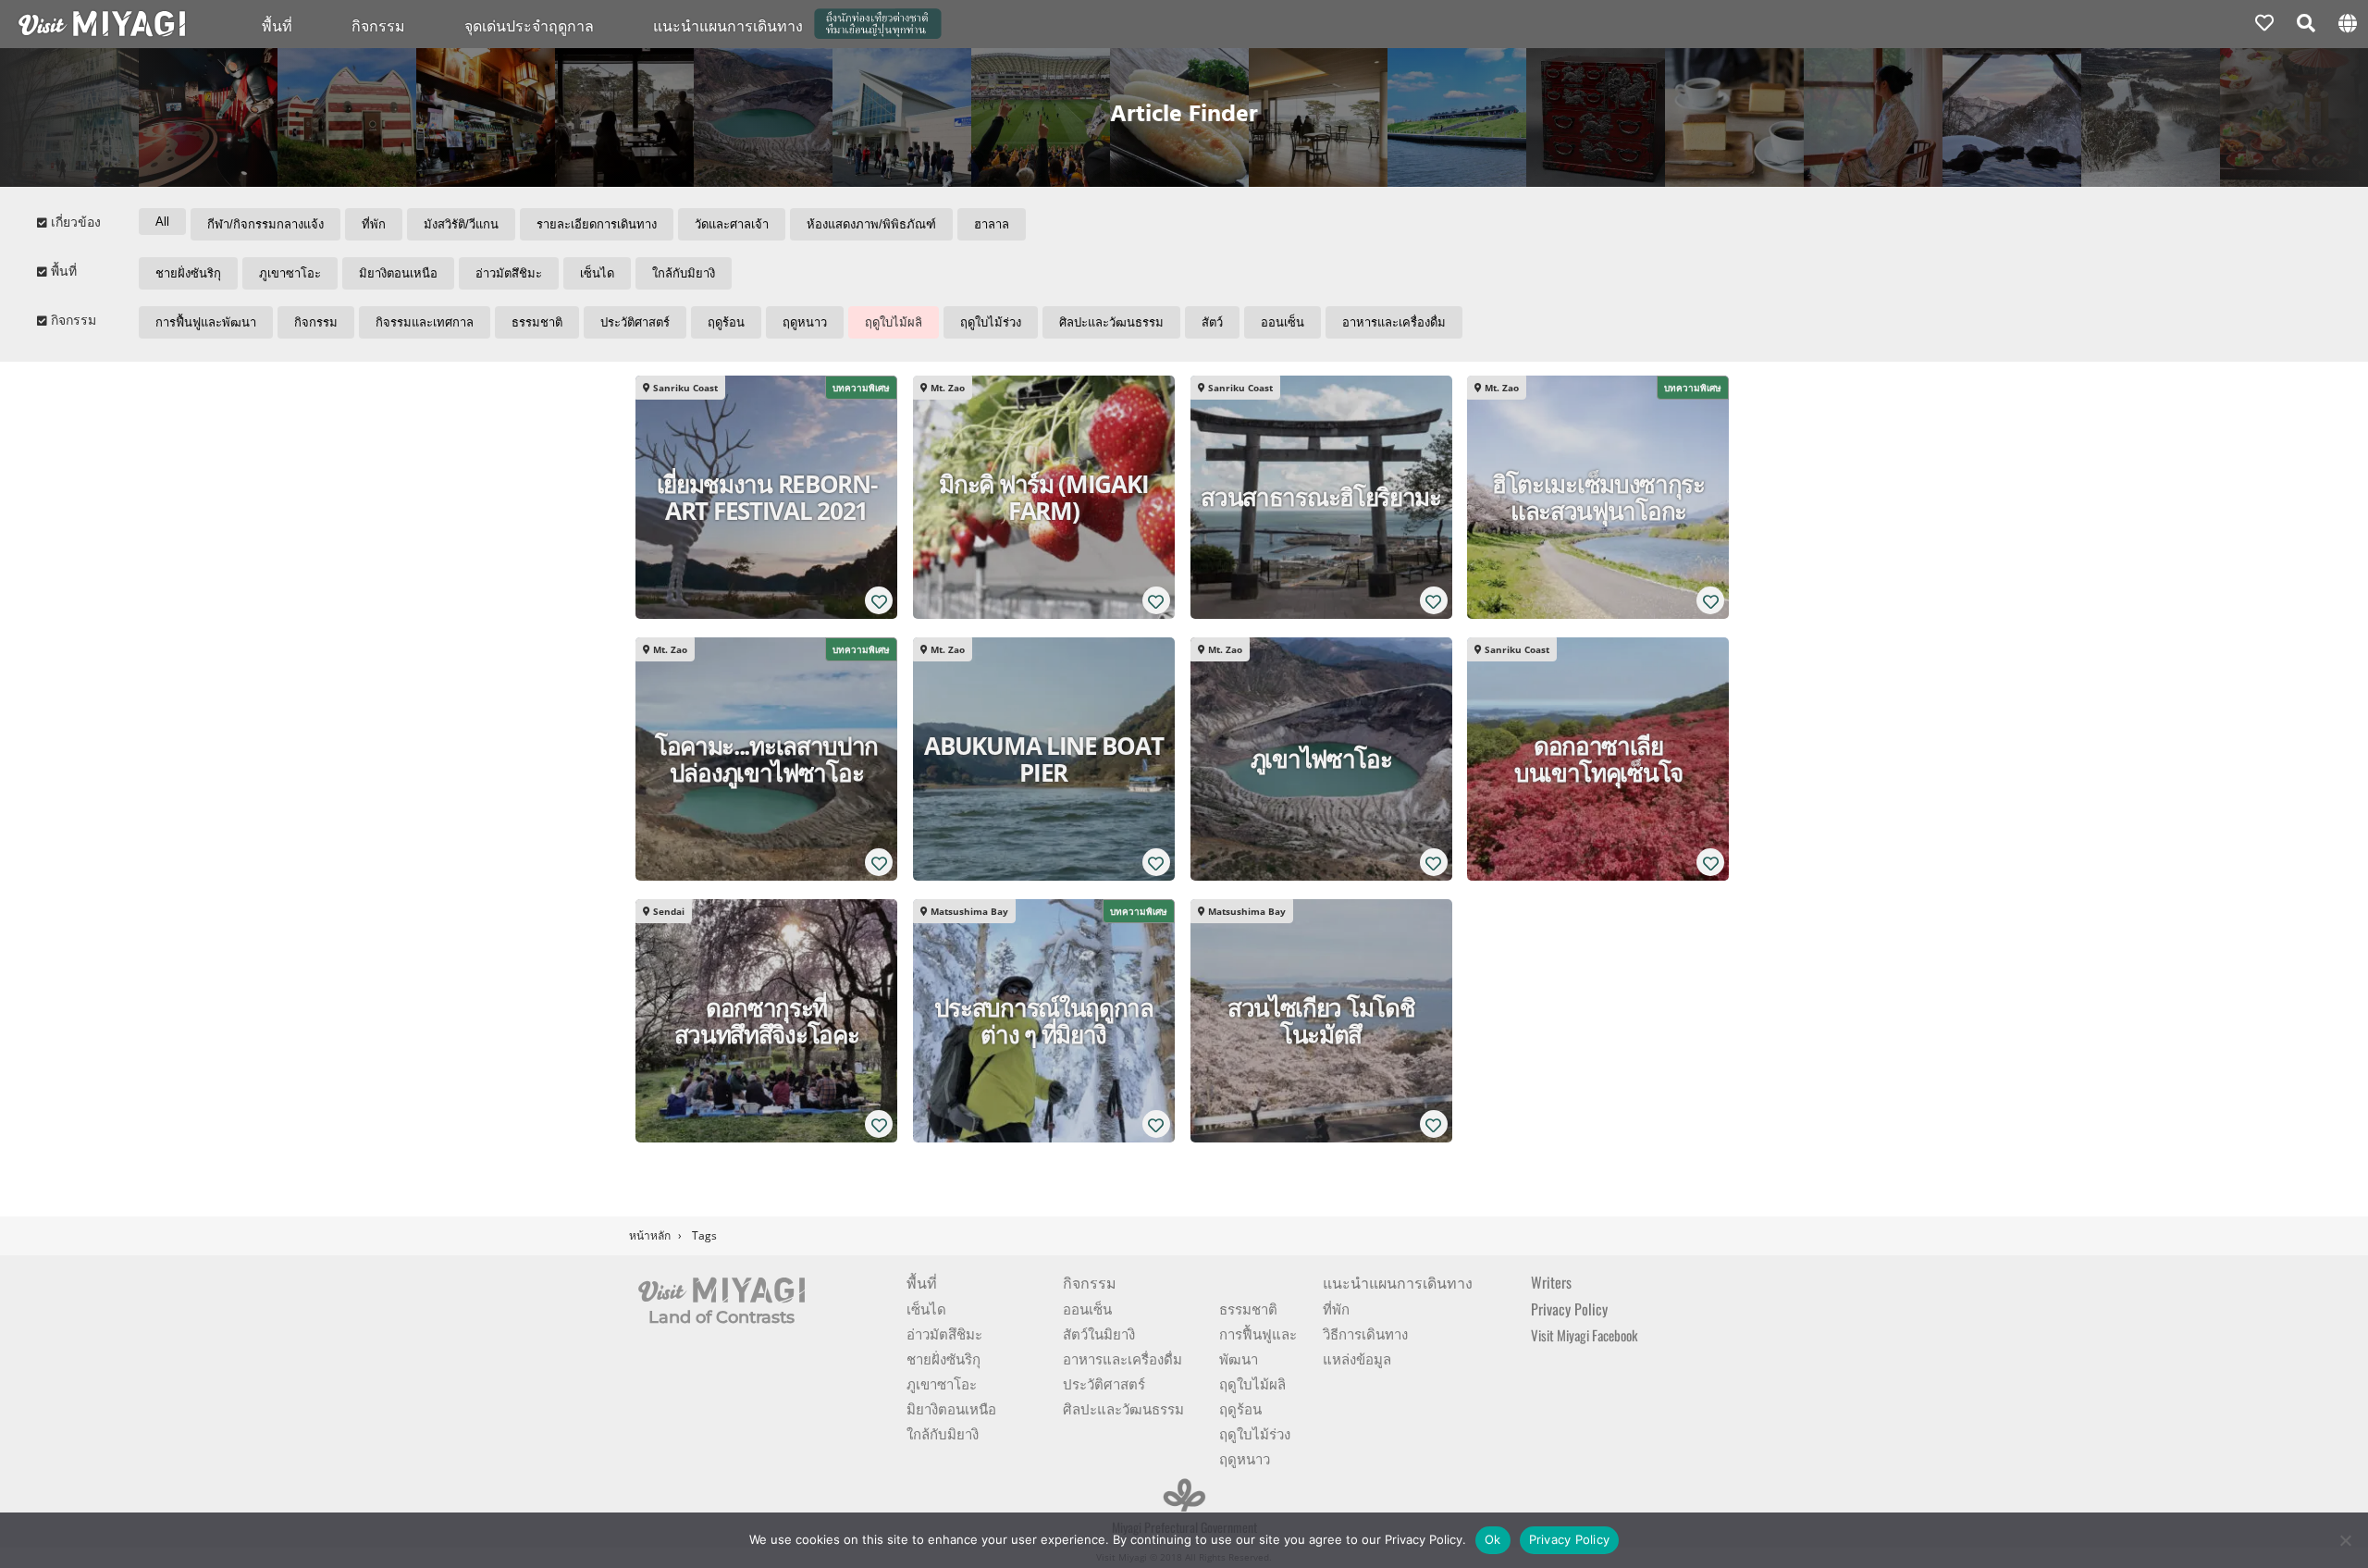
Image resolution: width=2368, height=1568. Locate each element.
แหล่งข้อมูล (1357, 1358)
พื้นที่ (277, 25)
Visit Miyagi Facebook (1584, 1335)
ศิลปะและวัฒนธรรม (1111, 322)
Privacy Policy (1569, 1309)
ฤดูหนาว (805, 322)
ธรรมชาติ (537, 322)
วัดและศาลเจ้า (732, 224)
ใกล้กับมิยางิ (684, 273)
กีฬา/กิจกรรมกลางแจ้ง (265, 224)
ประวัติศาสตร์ (635, 322)
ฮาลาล (992, 224)
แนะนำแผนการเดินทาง (1398, 1282)
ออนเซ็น (1283, 322)
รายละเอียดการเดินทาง (597, 224)
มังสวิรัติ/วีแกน (461, 224)
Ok (1493, 1539)
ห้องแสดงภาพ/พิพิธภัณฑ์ (871, 224)
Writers (1551, 1282)
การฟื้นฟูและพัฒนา (206, 322)
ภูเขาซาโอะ (290, 273)
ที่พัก (374, 224)
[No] (2345, 1540)
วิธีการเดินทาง (1365, 1333)
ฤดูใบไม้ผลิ (894, 322)
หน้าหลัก (650, 1235)
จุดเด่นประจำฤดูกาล (529, 25)
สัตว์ (1212, 322)
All (162, 222)
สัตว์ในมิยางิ (1099, 1333)
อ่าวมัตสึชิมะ (509, 273)
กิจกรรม (378, 25)
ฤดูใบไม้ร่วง (991, 322)
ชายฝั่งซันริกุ (188, 273)
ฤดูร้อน (726, 322)
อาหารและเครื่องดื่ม (1394, 322)
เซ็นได (597, 273)
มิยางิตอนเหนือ (398, 273)
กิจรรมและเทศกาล (425, 322)
